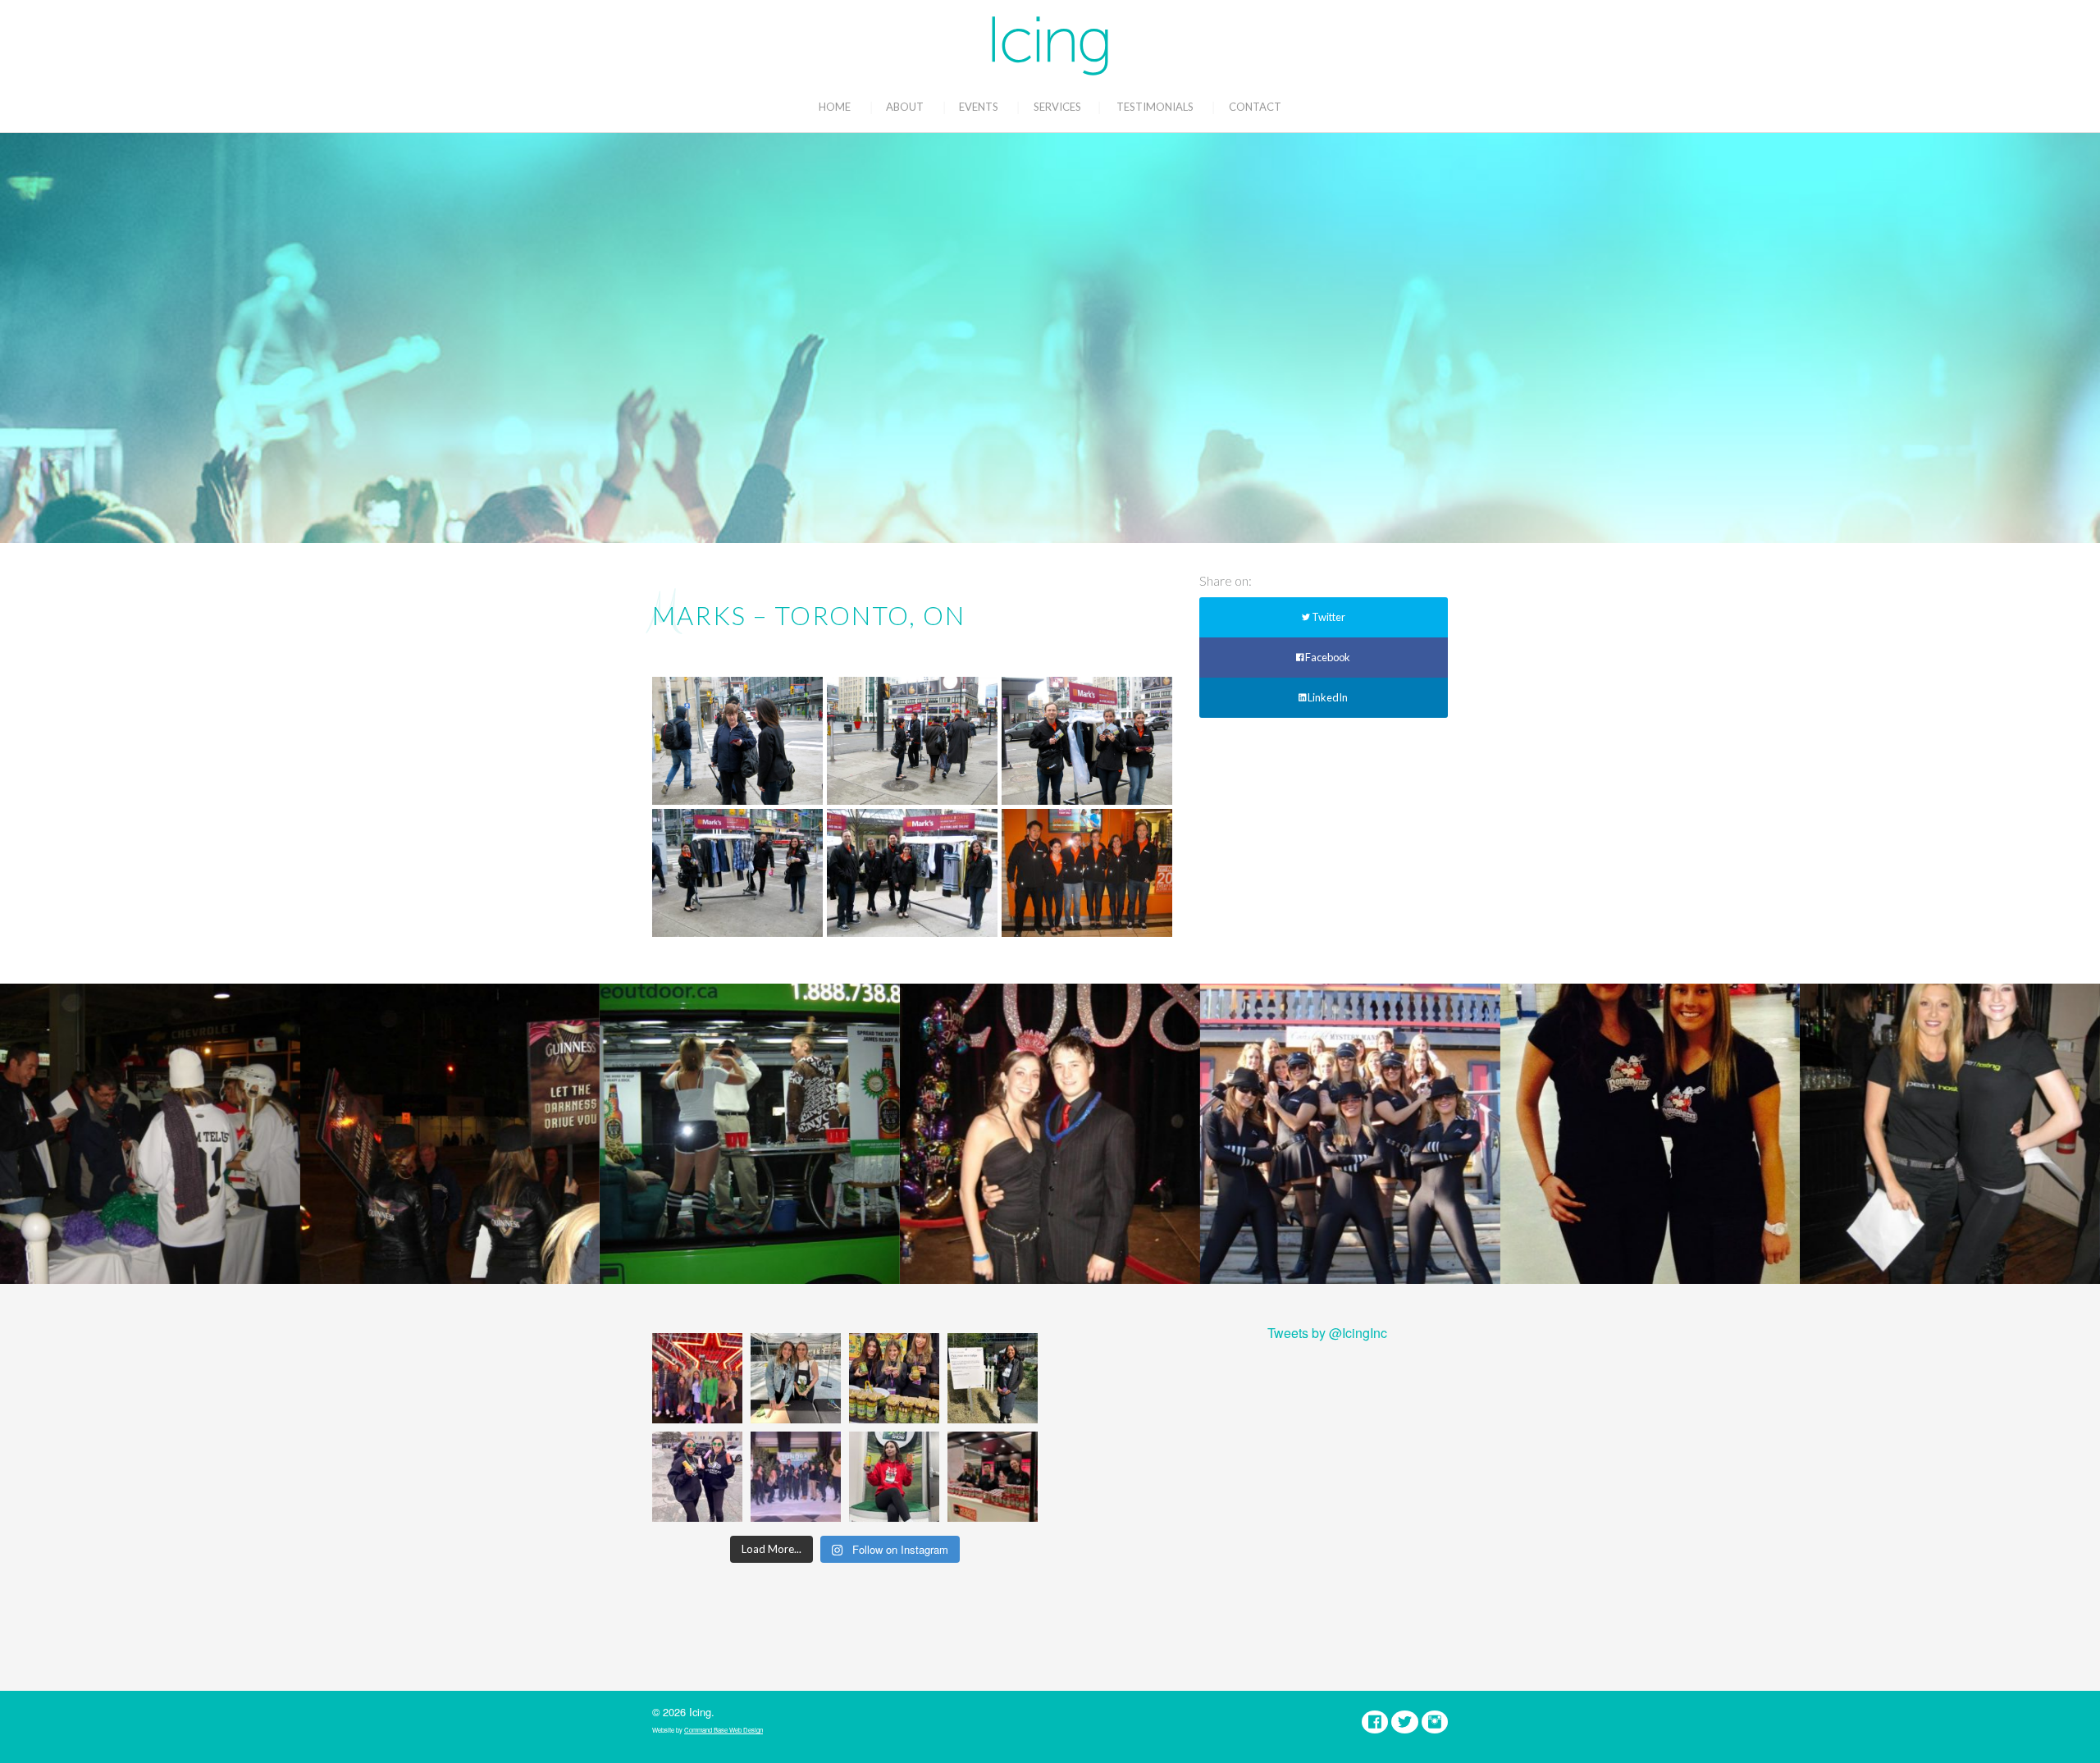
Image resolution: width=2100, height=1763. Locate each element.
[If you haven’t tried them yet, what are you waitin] (894, 1378)
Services (1057, 107)
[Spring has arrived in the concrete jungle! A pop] (993, 1378)
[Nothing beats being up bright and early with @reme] (993, 1477)
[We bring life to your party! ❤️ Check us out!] (796, 1477)
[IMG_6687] (737, 873)
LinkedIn (1327, 697)
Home (835, 107)
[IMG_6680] (1087, 873)
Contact (1255, 107)
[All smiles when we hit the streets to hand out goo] (697, 1477)
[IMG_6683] (912, 873)
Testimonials (1155, 107)
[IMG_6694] (912, 741)
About (905, 107)
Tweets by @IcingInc (1327, 1333)
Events (979, 107)
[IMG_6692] (1087, 741)
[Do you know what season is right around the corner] (894, 1477)
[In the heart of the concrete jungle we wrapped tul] (796, 1378)
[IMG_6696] (737, 741)
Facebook (1327, 657)
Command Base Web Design (724, 1730)
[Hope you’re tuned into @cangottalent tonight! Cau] (697, 1378)
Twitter (1328, 617)
